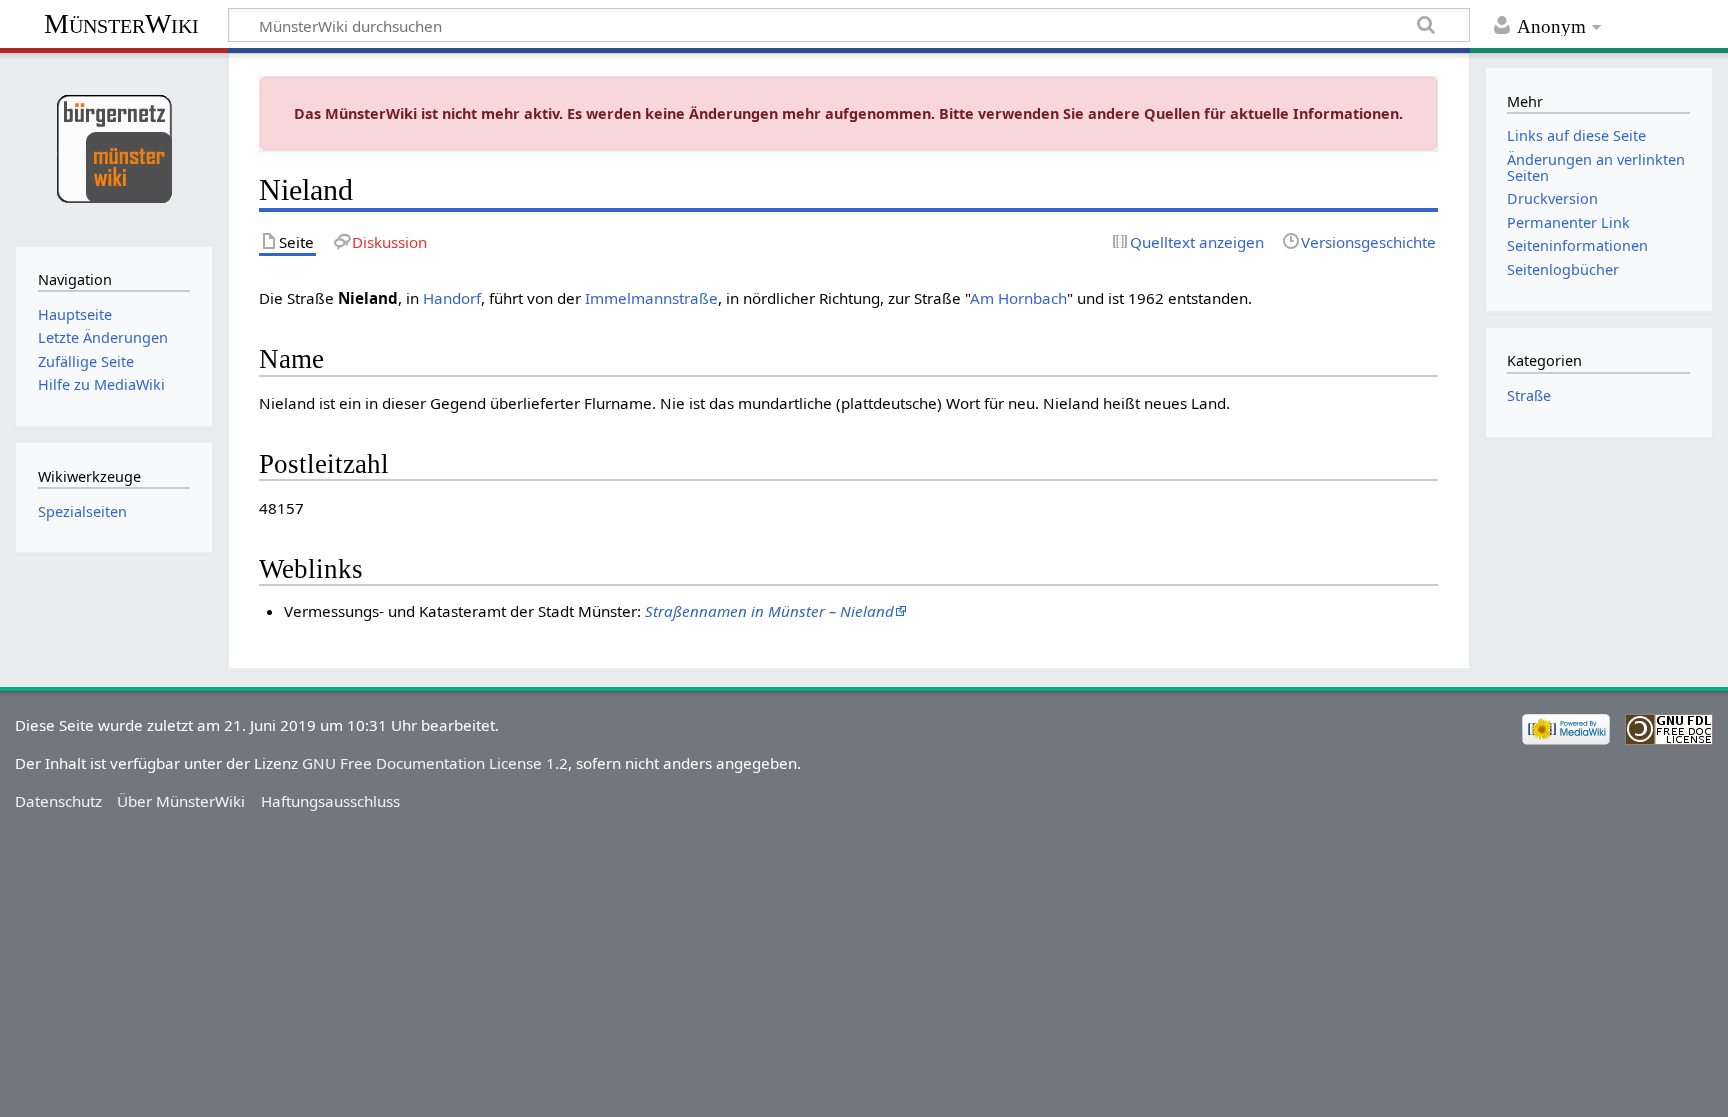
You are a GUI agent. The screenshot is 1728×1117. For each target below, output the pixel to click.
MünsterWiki (121, 23)
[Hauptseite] (113, 147)
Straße (1529, 395)
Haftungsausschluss (330, 801)
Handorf (452, 298)
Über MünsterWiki (181, 801)
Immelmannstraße (651, 298)
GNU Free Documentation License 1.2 (435, 763)
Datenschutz (58, 801)
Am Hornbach (1018, 298)
